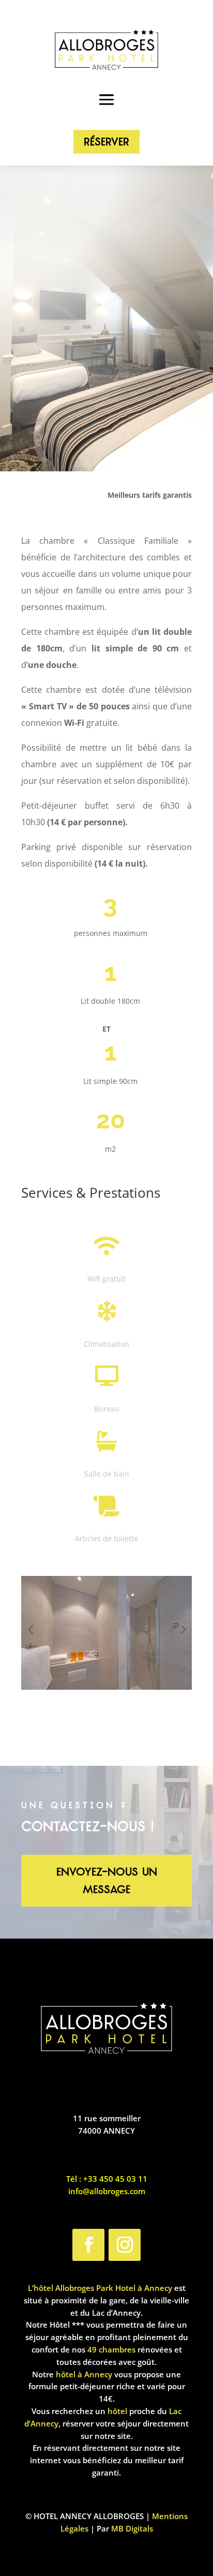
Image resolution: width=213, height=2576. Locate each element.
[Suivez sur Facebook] (88, 2245)
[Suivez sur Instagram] (125, 2245)
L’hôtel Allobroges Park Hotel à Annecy (100, 2288)
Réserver (106, 142)
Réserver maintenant (106, 442)
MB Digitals (132, 2528)
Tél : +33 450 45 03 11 (107, 2179)
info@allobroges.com (107, 2191)
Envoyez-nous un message (107, 1881)
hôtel (117, 2411)
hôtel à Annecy (84, 2374)
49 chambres (111, 2349)
